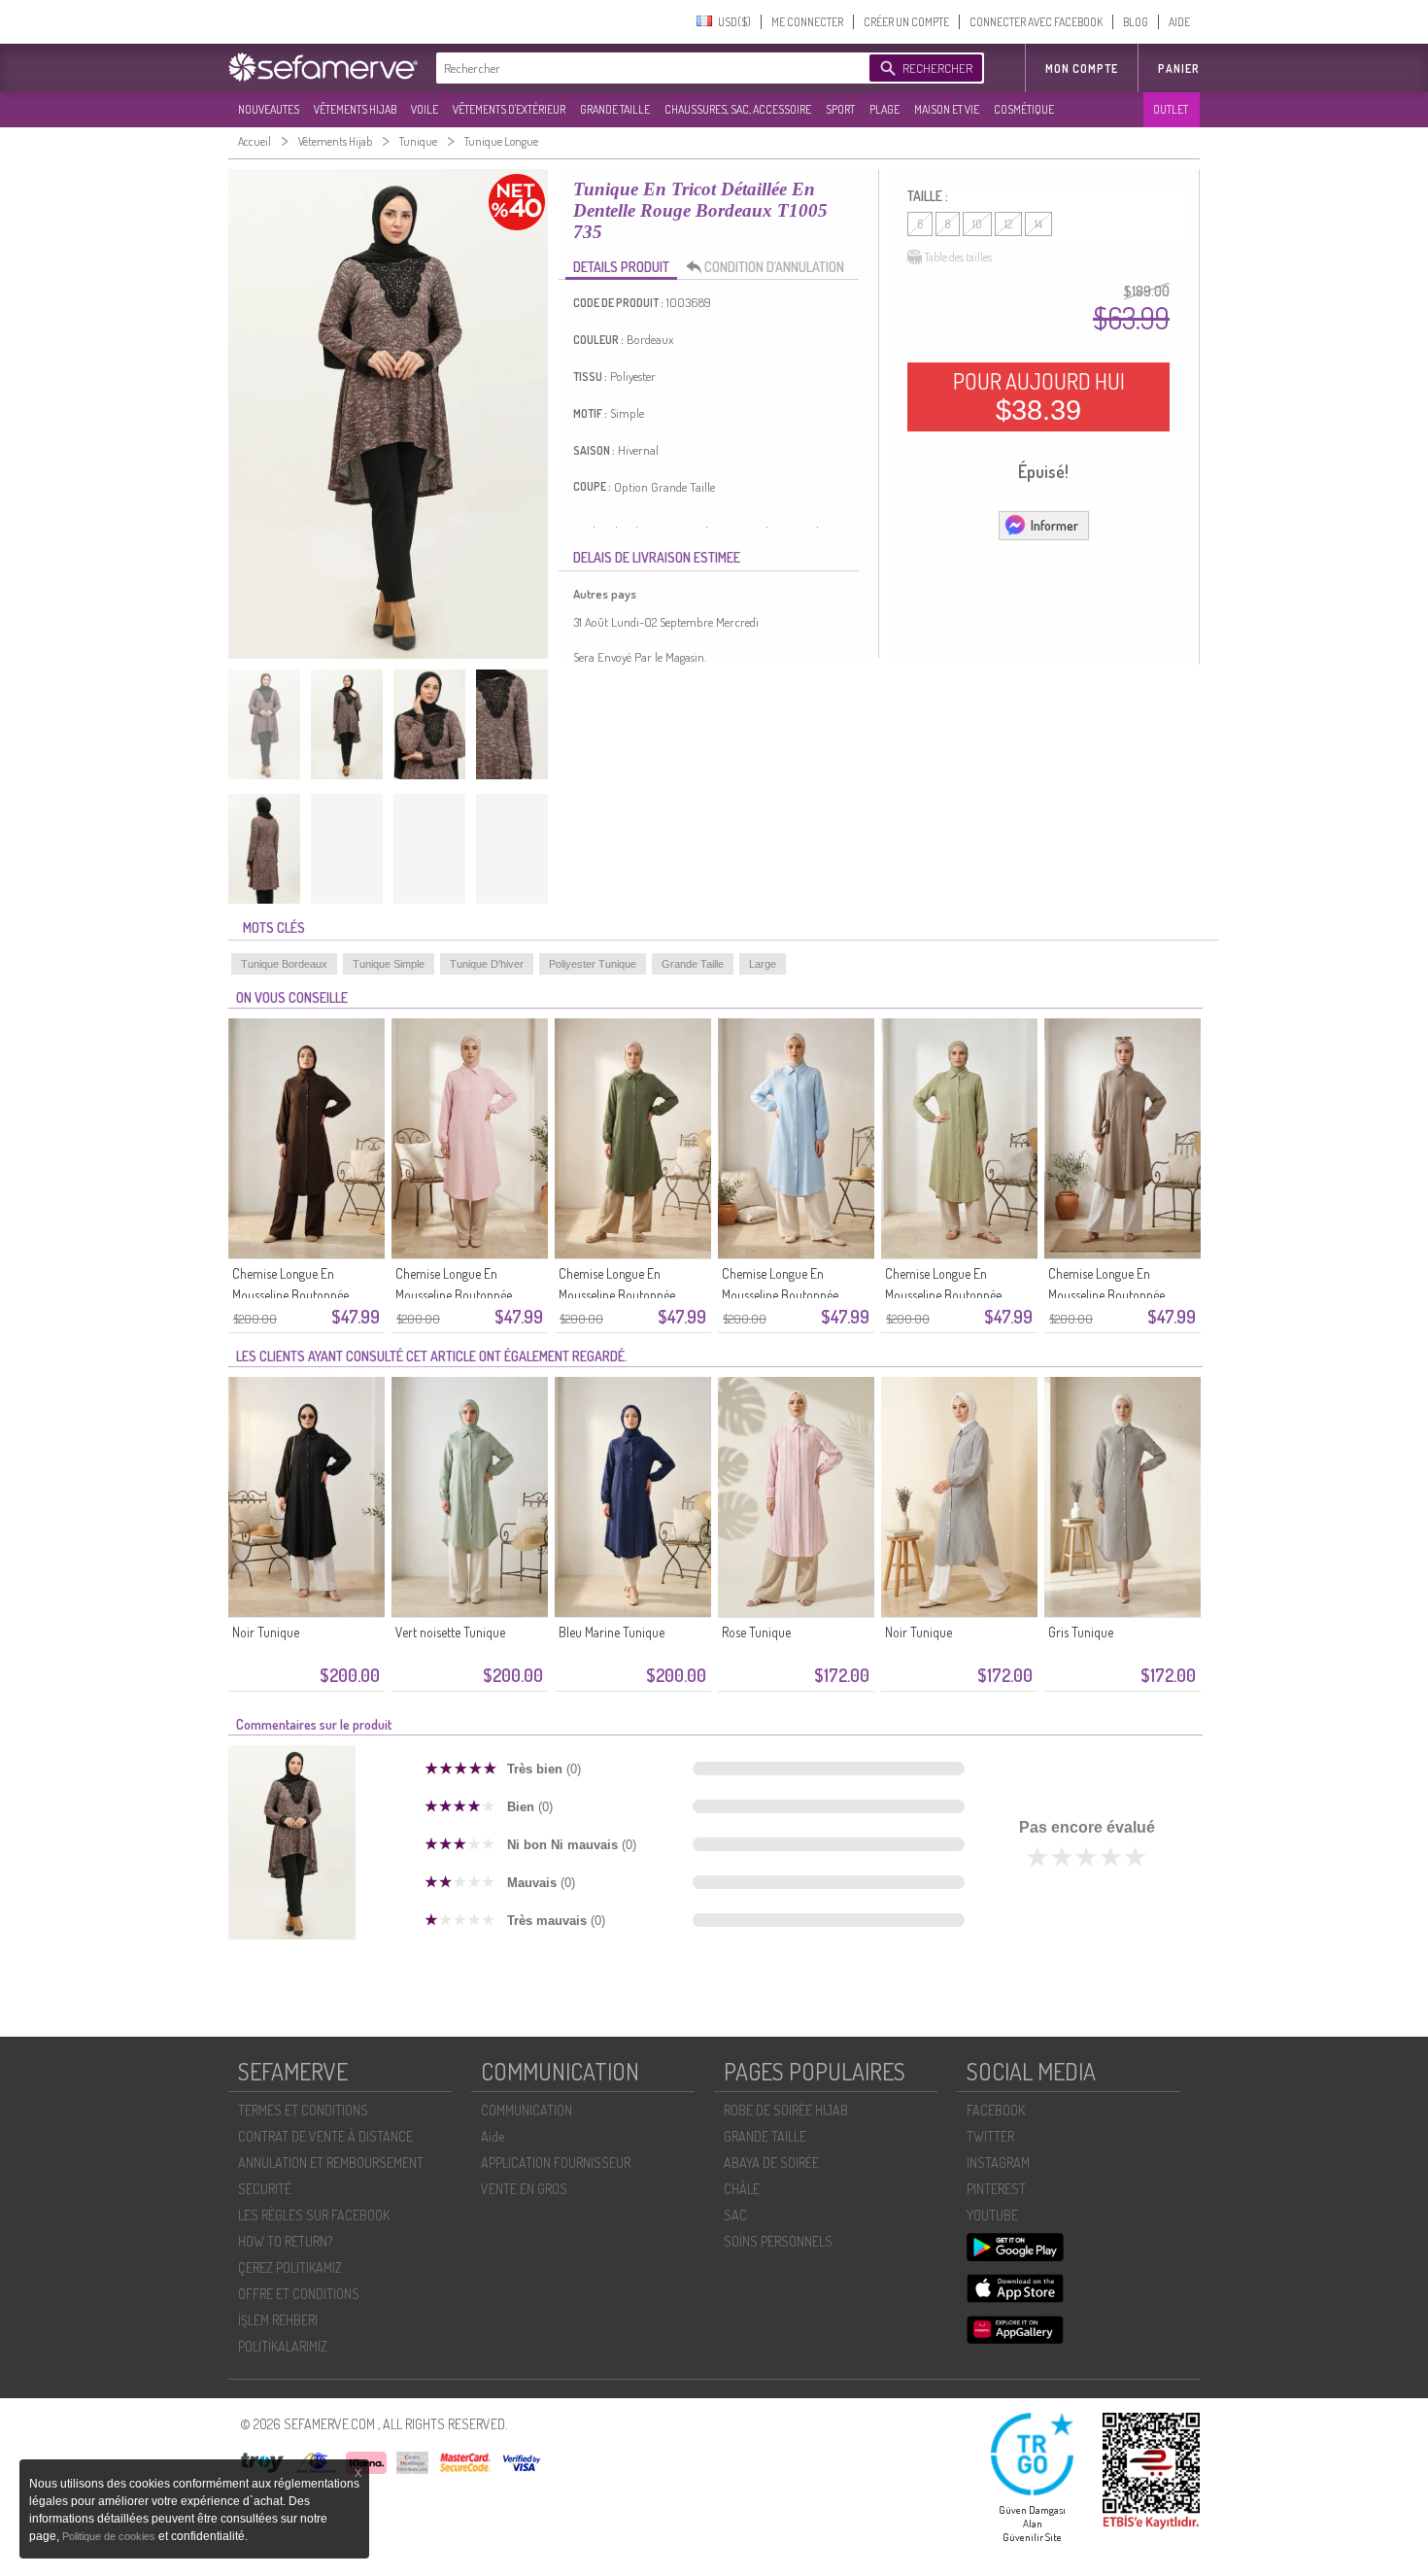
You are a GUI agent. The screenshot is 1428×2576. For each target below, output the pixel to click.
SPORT (840, 109)
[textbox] (648, 68)
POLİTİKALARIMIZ (283, 2346)
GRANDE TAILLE (615, 109)
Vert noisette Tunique (450, 1632)
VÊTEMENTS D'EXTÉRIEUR (509, 109)
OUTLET (1171, 109)
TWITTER (990, 2136)
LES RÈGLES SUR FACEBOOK (314, 2215)
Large (763, 964)
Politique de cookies (110, 2536)
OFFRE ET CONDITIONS (299, 2294)
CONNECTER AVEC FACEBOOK (1036, 22)
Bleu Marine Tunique (612, 1632)
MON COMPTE (1082, 69)
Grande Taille (693, 964)
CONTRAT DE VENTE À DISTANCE (325, 2136)
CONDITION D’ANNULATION (774, 267)
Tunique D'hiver (487, 964)
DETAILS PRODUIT (621, 267)
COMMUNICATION (527, 2110)
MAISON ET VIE (947, 109)
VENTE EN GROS (524, 2189)
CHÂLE (742, 2189)
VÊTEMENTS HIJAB (355, 109)
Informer (1054, 525)
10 (977, 224)
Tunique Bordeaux (284, 964)
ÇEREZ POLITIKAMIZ (290, 2267)
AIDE (1179, 22)
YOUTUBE (992, 2215)
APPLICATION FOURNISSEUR (556, 2163)
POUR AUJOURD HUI (1039, 396)
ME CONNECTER (807, 22)
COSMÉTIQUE (1024, 109)
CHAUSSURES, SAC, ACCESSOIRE (738, 109)
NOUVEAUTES (269, 109)
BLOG (1136, 22)
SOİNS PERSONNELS (778, 2241)
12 (1008, 224)
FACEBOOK (996, 2110)
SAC (735, 2215)
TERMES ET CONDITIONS (303, 2110)
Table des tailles (958, 257)
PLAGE (884, 109)
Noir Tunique (266, 1632)
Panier (1179, 69)
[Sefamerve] (327, 67)
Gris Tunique (1081, 1632)
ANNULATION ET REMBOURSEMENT (331, 2163)
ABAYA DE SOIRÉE (771, 2163)
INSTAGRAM (998, 2163)
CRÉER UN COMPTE (906, 22)
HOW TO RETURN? (285, 2241)
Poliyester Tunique (593, 964)
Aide (493, 2136)
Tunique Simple (389, 964)
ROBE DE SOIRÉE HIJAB (786, 2110)
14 (1038, 224)
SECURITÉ (265, 2189)
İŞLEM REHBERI (278, 2320)
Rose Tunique (756, 1632)
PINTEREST (996, 2189)
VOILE (425, 109)
